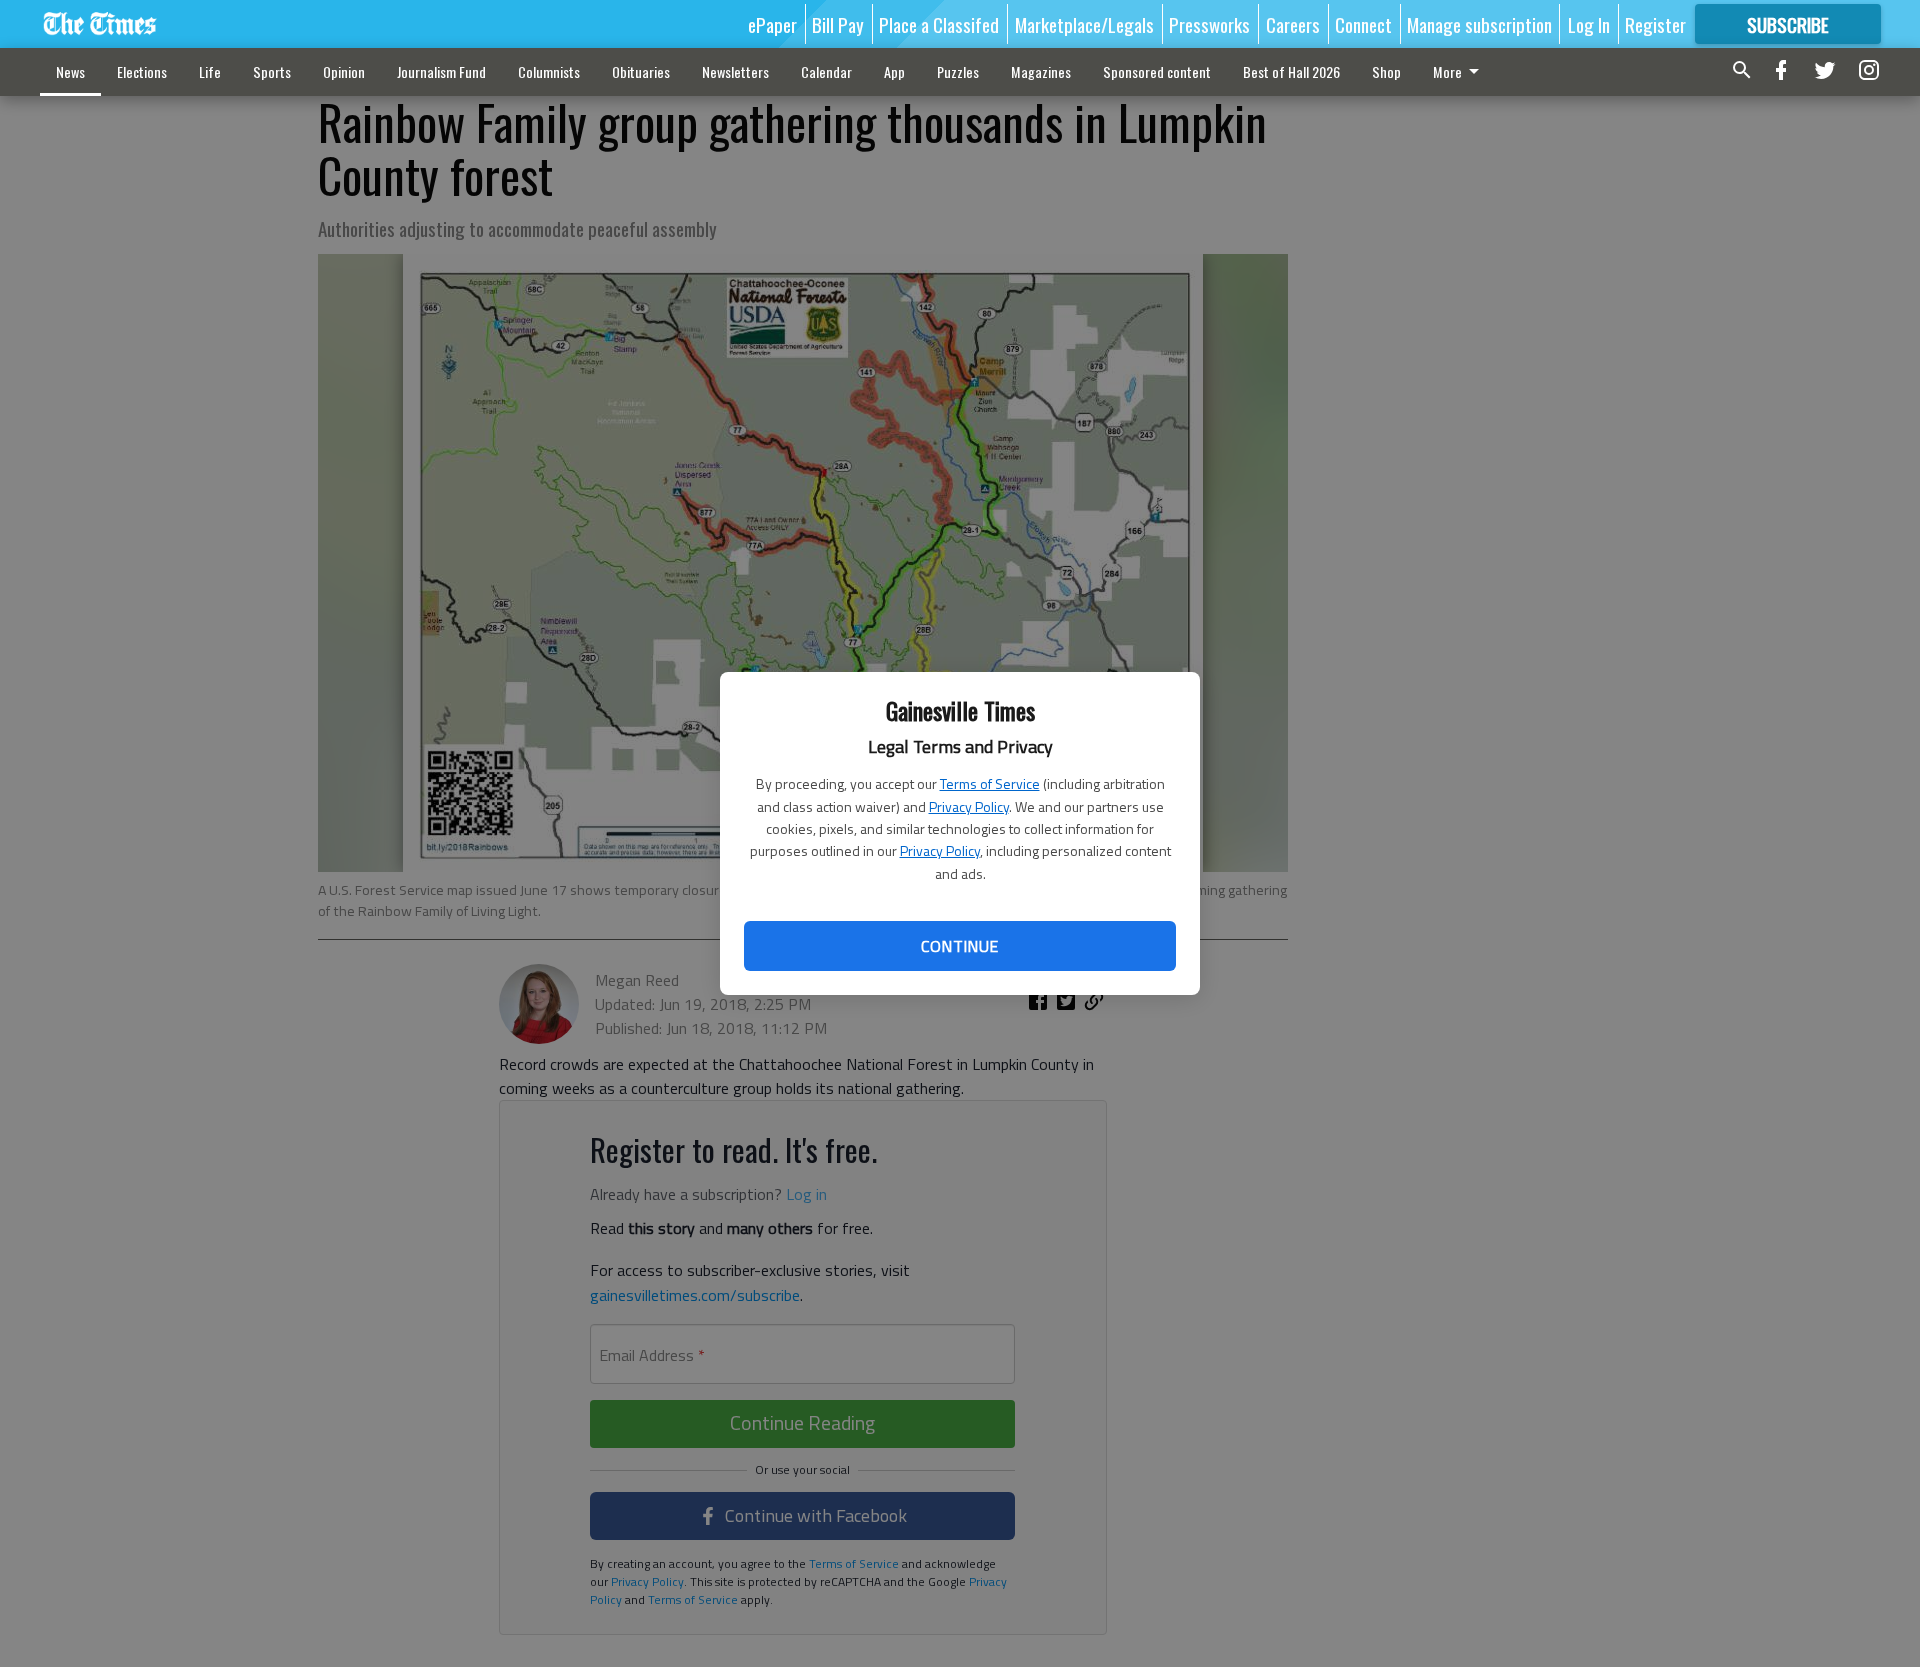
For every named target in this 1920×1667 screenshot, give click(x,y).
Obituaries (641, 71)
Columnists (549, 71)
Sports (272, 71)
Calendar (826, 71)
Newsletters (735, 71)
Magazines (1041, 71)
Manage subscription (1479, 24)
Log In (1589, 24)
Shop (1386, 71)
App (894, 71)
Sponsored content (1157, 71)
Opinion (344, 71)
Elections (142, 71)
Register (1655, 24)
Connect (1363, 24)
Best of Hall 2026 (1291, 71)
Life (210, 71)
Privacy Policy (969, 806)
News (70, 71)
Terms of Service (990, 783)
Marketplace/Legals (1084, 24)
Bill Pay (838, 24)
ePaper (772, 24)
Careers (1293, 24)
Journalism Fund (441, 71)
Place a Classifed (939, 24)
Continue (959, 946)
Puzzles (958, 71)
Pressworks (1209, 24)
